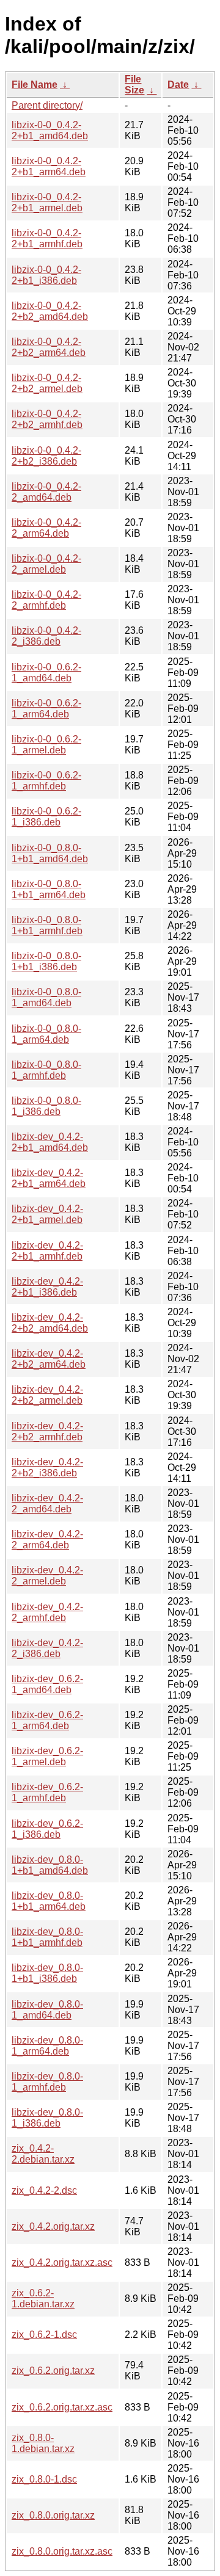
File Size (134, 85)
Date (178, 85)
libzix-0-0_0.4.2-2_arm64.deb (46, 528)
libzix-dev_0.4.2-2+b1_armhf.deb (47, 1251)
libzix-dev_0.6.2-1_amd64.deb (47, 1684)
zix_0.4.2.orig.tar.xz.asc (62, 2262)
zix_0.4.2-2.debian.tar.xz (43, 2154)
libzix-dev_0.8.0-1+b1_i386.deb (47, 1973)
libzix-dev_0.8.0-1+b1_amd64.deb (50, 1865)
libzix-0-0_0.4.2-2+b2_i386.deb (46, 456)
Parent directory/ (47, 105)
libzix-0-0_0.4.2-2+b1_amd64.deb (50, 130)
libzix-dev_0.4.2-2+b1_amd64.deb (50, 1142)
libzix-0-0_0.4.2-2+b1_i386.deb (46, 275)
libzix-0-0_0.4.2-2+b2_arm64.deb (49, 347)
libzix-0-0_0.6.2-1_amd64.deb (46, 673)
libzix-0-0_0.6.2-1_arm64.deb (46, 709)
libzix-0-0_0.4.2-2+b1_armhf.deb (47, 238)
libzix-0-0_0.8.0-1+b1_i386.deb (46, 961)
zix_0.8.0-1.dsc (44, 2479)
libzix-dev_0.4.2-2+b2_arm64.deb (49, 1359)
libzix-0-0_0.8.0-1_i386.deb (46, 1106)
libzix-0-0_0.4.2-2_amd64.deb (46, 492)
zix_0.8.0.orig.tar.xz (53, 2515)
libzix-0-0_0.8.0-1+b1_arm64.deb (49, 889)
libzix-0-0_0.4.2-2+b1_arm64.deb (49, 166)
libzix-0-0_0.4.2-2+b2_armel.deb (47, 383)
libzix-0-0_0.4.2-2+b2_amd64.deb (50, 311)
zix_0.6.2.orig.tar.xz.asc (62, 2407)
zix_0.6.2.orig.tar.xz (53, 2371)
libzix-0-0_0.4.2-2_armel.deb (46, 564)
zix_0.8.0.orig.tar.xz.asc (62, 2551)
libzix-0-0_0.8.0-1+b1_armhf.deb (47, 925)
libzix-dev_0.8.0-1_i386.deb (47, 2118)
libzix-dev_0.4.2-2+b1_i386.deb (47, 1287)
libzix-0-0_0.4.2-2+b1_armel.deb (47, 202)
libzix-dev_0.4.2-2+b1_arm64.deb (49, 1178)
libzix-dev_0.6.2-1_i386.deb (47, 1829)
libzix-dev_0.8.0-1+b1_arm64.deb (49, 1901)
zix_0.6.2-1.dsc (44, 2335)
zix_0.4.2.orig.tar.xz (53, 2226)
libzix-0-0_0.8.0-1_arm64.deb (46, 1034)
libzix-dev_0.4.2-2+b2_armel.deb (47, 1395)
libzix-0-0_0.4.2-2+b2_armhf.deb (47, 419)
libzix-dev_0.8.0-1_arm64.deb (47, 2046)
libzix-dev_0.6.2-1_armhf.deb (47, 1792)
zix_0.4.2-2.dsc (44, 2190)
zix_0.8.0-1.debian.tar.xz (43, 2443)
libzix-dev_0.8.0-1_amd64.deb (47, 2010)
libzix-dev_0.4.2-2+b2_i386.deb (47, 1468)
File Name (35, 85)
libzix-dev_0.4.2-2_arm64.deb (47, 1540)
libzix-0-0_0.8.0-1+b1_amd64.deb (50, 853)
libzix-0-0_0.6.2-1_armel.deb (46, 745)
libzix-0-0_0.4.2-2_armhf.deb (46, 600)
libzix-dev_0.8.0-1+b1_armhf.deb (47, 1937)
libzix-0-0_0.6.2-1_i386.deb (46, 817)
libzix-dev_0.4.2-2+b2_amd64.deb (50, 1323)
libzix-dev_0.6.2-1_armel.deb (47, 1756)
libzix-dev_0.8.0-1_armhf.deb (47, 2082)
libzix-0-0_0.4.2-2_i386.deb (46, 636)
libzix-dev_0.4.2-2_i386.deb (47, 1648)
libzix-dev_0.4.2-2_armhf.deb (47, 1612)
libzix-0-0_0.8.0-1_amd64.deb (46, 997)
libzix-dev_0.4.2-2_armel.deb (47, 1576)
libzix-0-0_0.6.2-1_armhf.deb (46, 781)
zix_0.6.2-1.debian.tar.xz (43, 2298)
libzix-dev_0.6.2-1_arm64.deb (47, 1720)
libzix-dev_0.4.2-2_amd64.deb (47, 1504)
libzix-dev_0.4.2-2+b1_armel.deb (47, 1214)
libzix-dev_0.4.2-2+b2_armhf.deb (47, 1431)
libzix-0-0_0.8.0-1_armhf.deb (46, 1070)
